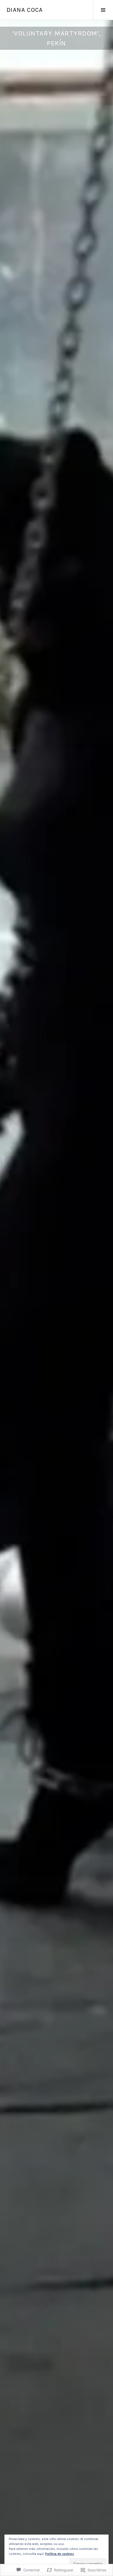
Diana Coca (25, 10)
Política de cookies (60, 2554)
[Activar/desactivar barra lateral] (103, 10)
